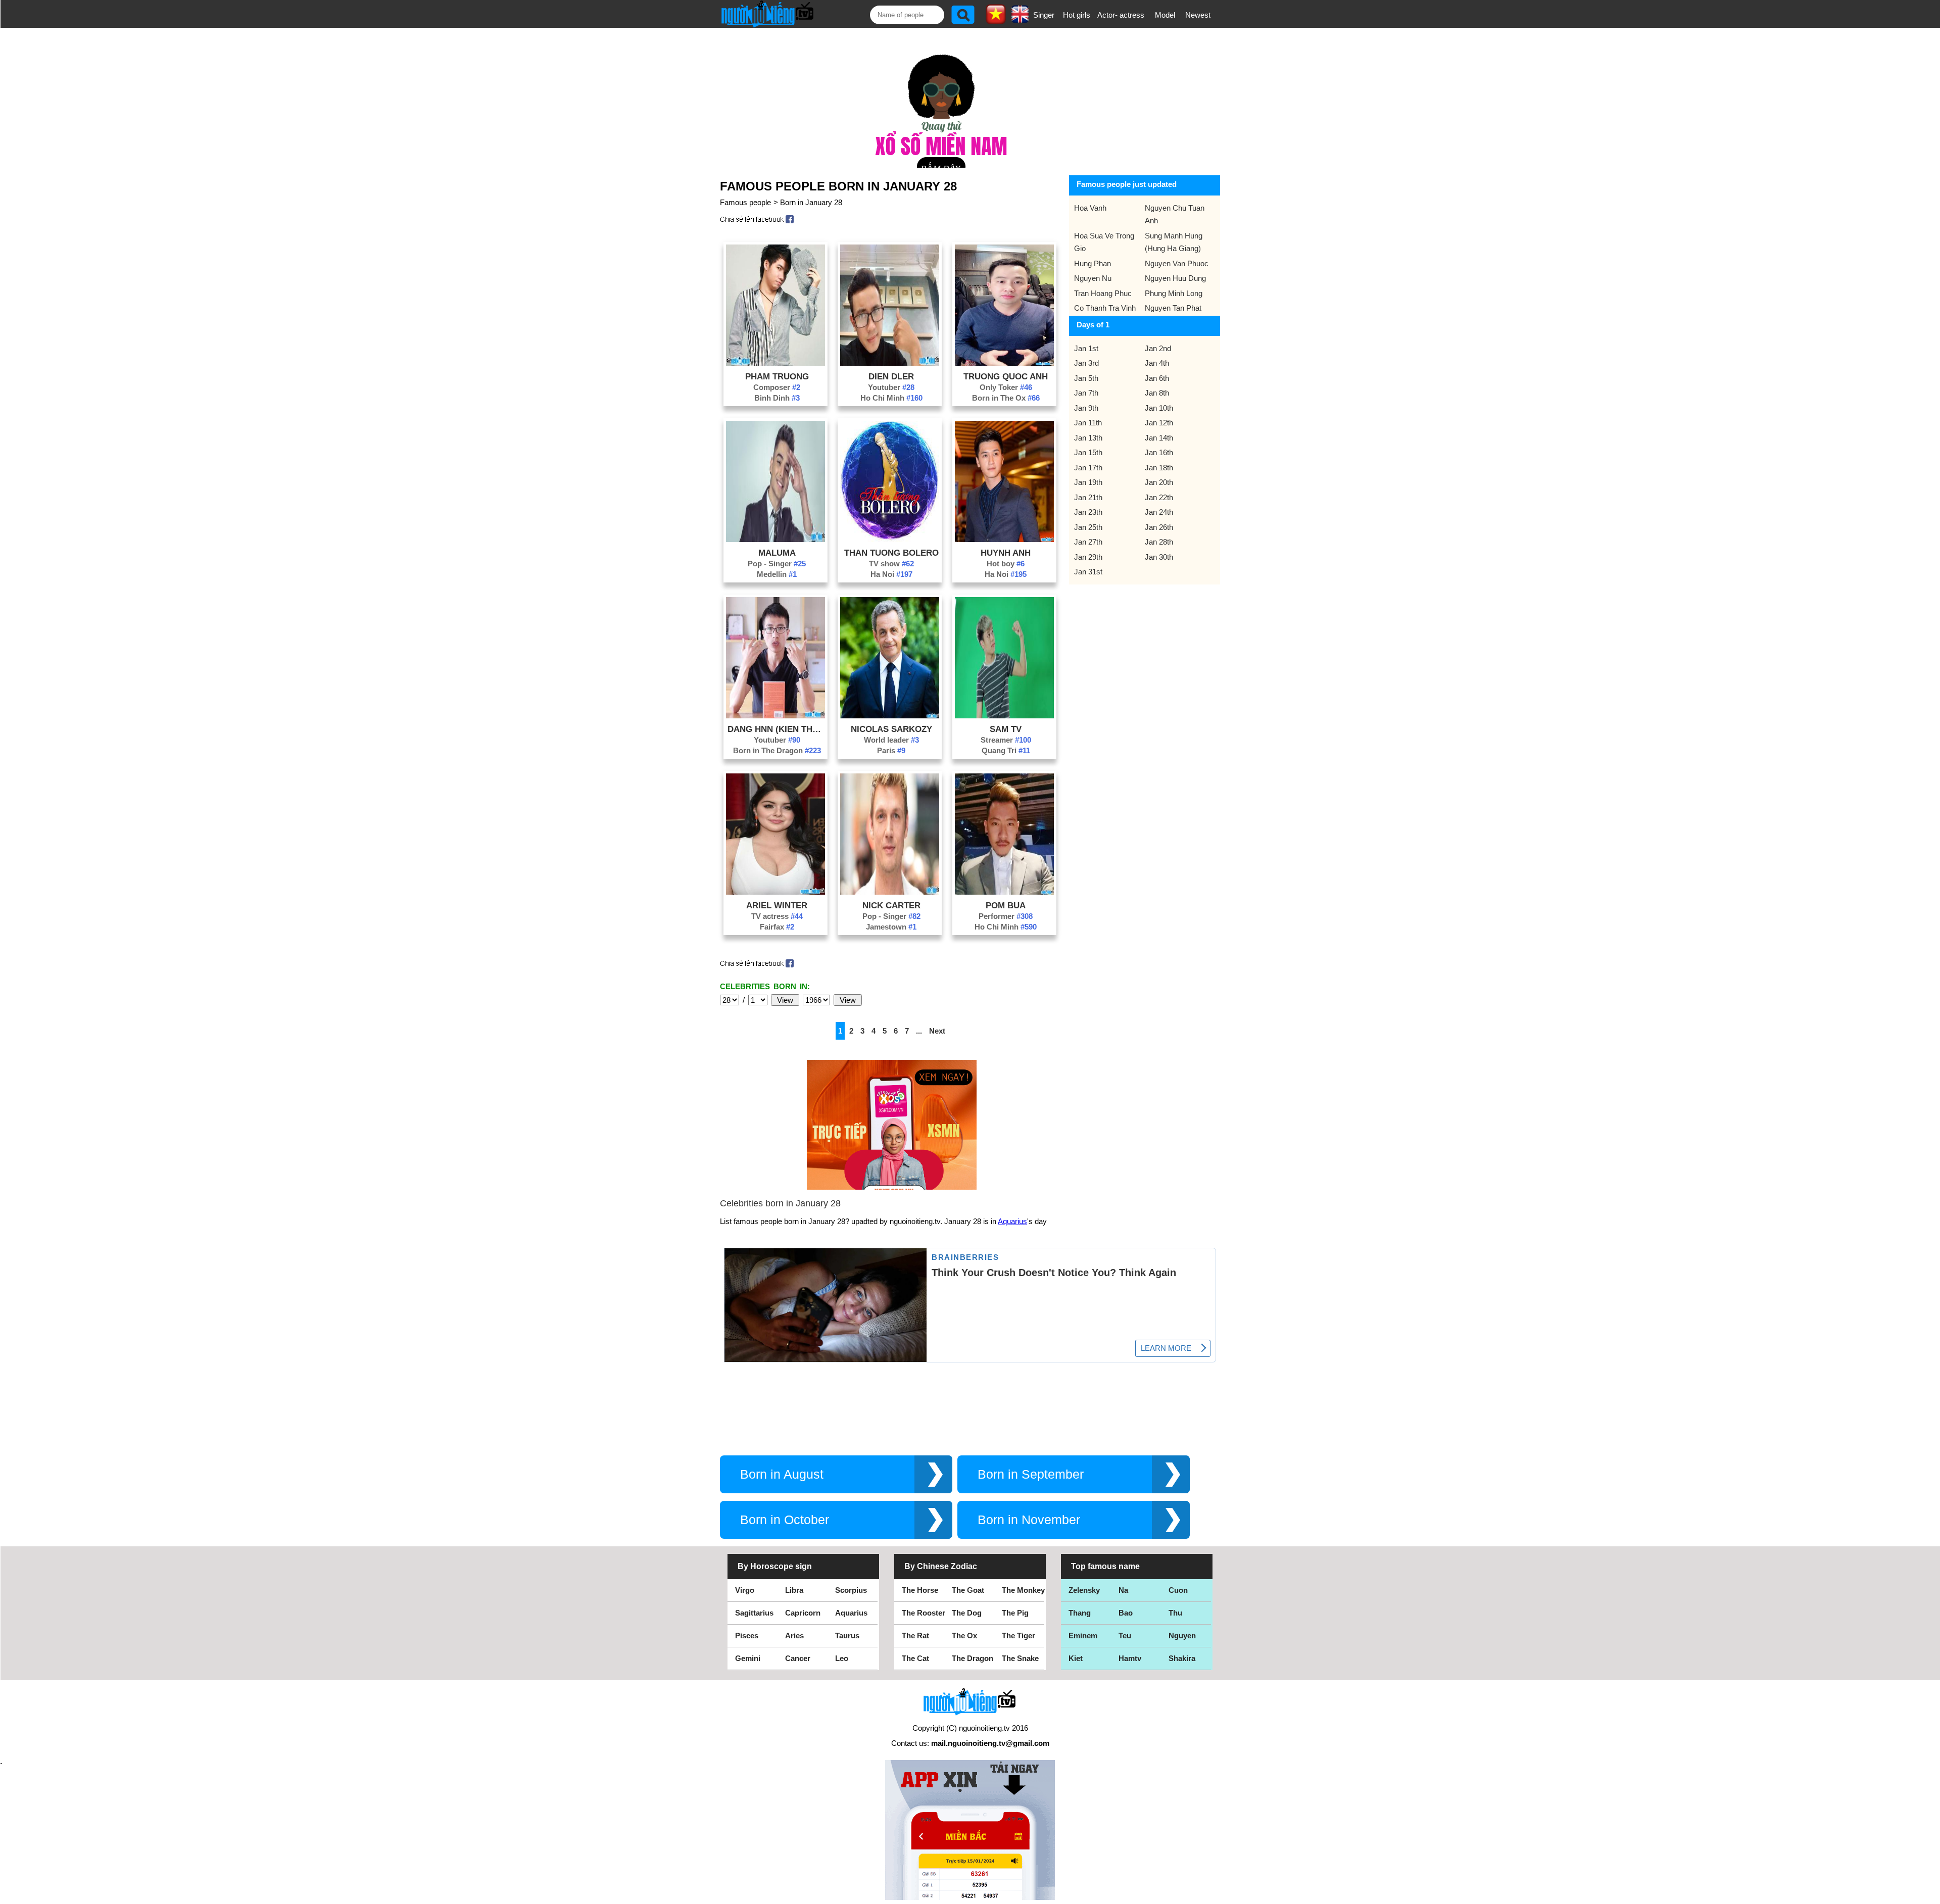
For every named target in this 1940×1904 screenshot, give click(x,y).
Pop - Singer (777, 564)
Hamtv (1130, 1658)
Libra (794, 1590)
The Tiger (1019, 1636)
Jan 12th (1159, 423)
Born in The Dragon (777, 750)
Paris (891, 750)
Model (1165, 15)
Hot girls (1077, 15)
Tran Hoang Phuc (1103, 293)
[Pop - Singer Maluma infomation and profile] (775, 539)
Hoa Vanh (1090, 208)
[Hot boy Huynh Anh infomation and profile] (1004, 539)
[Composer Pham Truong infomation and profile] (775, 363)
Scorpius (851, 1590)
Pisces (747, 1636)
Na (1123, 1590)
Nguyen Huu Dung (1175, 278)
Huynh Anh (1006, 553)
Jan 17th (1088, 468)
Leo (842, 1658)
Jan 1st (1086, 348)
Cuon (1178, 1590)
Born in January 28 (811, 202)
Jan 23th (1088, 512)
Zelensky (1084, 1590)
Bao (1126, 1613)
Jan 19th (1088, 482)
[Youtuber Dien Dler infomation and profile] (890, 363)
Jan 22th (1159, 497)
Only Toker (1006, 387)
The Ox (964, 1636)
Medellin (777, 574)
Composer (777, 387)
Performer (1006, 916)
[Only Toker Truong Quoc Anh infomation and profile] (1004, 363)
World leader (891, 740)
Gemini (748, 1658)
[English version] (1020, 20)
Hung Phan (1093, 263)
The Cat (915, 1658)
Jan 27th (1088, 542)
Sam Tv (1006, 729)
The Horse (920, 1590)
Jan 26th (1159, 527)
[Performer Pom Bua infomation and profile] (1004, 892)
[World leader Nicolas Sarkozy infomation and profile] (890, 716)
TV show (891, 564)
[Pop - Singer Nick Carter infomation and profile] (890, 892)
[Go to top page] (1930, 1894)
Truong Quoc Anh (1006, 376)
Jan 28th (1159, 542)
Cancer (798, 1658)
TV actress (777, 916)
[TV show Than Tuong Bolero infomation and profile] (890, 539)
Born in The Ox (1006, 398)
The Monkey (1023, 1590)
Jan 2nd (1158, 348)
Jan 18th (1159, 468)
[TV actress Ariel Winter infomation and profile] (775, 892)
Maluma (777, 553)
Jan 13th (1088, 438)
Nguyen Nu (1093, 278)
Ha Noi (891, 574)
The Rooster (924, 1613)
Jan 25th (1088, 527)
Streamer (1006, 740)
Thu (1175, 1613)
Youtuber (891, 387)
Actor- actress (1121, 15)
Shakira (1182, 1658)
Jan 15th (1088, 452)
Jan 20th (1159, 482)
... (919, 1031)
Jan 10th (1159, 408)
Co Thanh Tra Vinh (1105, 308)
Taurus (847, 1636)
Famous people (745, 202)
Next (937, 1031)
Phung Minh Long (1174, 293)
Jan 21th (1088, 497)
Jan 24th (1159, 512)
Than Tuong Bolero (891, 553)
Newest (1198, 15)
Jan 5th (1086, 378)
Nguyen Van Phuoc (1177, 263)
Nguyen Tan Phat (1173, 308)
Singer (1044, 15)
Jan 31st (1088, 572)
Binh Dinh (777, 398)
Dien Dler (891, 376)
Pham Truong (777, 376)
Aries (794, 1636)
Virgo (745, 1590)
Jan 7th (1086, 393)
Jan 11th (1088, 423)
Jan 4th (1157, 363)
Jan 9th (1086, 408)
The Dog (967, 1613)
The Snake (1020, 1658)
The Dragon (973, 1658)
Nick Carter (891, 905)
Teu (1125, 1636)
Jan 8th (1157, 393)
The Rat (915, 1636)
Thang (1080, 1613)
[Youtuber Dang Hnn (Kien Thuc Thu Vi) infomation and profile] (775, 716)
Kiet (1076, 1658)
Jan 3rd (1086, 363)
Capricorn (803, 1613)
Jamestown (891, 927)
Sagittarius (754, 1613)
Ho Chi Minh (891, 398)
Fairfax (777, 927)
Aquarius (1012, 1221)
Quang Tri (1006, 750)
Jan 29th (1088, 557)
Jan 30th (1159, 557)
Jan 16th (1159, 452)
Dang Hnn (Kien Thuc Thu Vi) (777, 729)
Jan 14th (1159, 438)
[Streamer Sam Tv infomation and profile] (1004, 716)
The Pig (1015, 1613)
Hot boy (1006, 564)
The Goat (968, 1590)
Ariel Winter (777, 905)
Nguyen (1182, 1636)
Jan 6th (1157, 378)
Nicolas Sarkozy (891, 729)
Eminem (1083, 1636)
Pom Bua (1006, 905)
